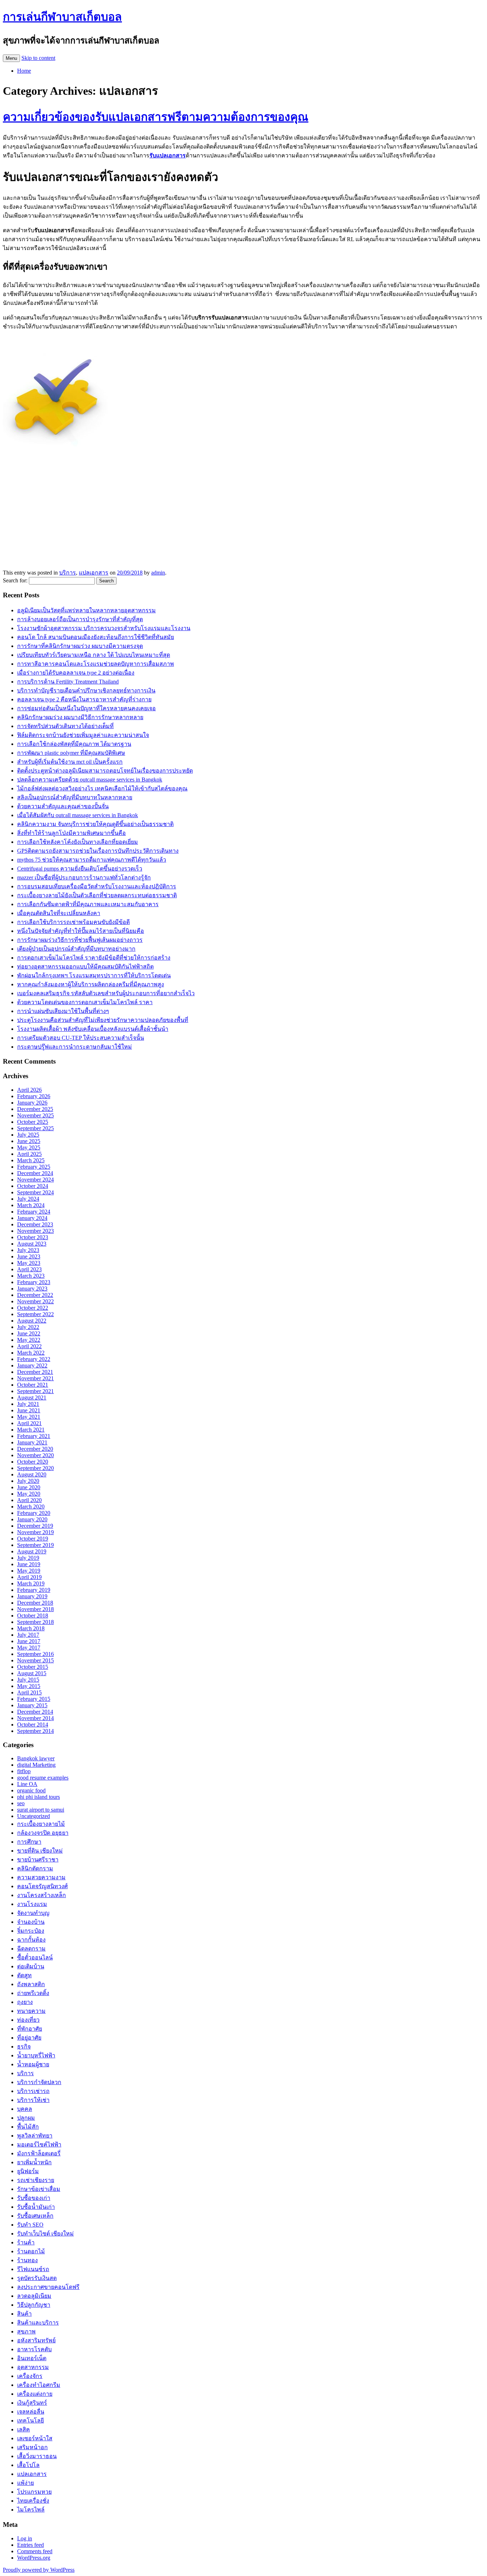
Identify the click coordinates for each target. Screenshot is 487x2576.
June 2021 (29, 1410)
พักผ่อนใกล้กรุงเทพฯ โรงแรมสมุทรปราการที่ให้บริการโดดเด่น (94, 975)
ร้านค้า (26, 2242)
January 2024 (32, 1218)
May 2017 (29, 1648)
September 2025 (35, 1128)
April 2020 (29, 1500)
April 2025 (29, 1154)
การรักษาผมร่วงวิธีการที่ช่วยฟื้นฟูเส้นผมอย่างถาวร (80, 940)
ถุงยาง (25, 2002)
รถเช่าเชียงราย (36, 2180)
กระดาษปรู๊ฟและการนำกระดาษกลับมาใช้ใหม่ (75, 1047)
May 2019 (29, 1571)
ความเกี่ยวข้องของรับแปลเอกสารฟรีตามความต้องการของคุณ (156, 117)
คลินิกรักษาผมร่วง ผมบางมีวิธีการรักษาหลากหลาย (80, 717)
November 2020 (35, 1455)
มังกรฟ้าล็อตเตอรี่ (39, 2153)
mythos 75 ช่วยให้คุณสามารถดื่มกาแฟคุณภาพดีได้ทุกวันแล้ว (92, 860)
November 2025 (35, 1115)
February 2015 (34, 1699)
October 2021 (33, 1385)
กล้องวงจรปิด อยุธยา (43, 1833)
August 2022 (32, 1321)
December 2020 (35, 1449)
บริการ (68, 573)
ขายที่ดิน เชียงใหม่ (40, 1851)
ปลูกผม (26, 2118)
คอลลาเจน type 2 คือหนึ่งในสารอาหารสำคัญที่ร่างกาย (84, 699)
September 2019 (35, 1545)
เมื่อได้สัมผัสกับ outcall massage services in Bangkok (78, 815)
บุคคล (25, 2109)
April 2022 (29, 1346)
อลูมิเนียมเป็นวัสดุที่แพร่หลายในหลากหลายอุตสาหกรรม (86, 610)
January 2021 (32, 1442)
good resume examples (43, 1778)
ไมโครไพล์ (31, 2510)
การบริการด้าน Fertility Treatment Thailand (68, 682)
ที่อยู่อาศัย (29, 2038)
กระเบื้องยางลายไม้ (41, 1824)
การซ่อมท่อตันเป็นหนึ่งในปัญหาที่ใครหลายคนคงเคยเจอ (86, 708)
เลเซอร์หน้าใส (35, 2438)
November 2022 (35, 1301)
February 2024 (34, 1212)
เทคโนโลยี (30, 2421)
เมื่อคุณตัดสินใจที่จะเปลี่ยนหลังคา (59, 913)
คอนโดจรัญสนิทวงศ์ (42, 1886)
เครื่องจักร (30, 2376)
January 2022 (32, 1365)
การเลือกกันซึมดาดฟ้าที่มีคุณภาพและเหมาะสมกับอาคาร (88, 904)
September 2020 (35, 1468)
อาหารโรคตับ (34, 2349)
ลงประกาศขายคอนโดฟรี (48, 2287)
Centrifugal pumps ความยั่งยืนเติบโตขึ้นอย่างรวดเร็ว (80, 869)
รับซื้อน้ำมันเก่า (36, 2207)
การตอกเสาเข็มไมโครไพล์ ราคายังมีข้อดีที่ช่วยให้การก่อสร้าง (94, 958)
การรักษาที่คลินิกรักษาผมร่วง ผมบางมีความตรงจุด (80, 646)
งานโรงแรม (32, 1904)
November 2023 (35, 1231)
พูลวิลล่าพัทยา (35, 2136)
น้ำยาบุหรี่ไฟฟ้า (36, 2055)
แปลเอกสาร (94, 573)
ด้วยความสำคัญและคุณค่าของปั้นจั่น (63, 806)
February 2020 (34, 1513)
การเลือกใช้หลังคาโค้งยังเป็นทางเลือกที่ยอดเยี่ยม (78, 842)
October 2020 (33, 1462)
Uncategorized (34, 1816)
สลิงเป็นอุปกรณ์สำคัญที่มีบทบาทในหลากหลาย (75, 797)
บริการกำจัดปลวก (39, 2082)
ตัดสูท (24, 1975)
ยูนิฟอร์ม (28, 2171)
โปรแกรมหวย (34, 2492)
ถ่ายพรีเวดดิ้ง (33, 1993)
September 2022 (35, 1314)
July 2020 (28, 1481)
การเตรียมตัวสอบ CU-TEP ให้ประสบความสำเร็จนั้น (81, 1038)
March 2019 (31, 1583)
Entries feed (30, 2545)
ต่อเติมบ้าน (31, 1966)
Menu (11, 58)
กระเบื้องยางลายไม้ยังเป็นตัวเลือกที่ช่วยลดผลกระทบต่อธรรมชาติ (97, 895)
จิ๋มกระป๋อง (31, 1931)
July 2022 (28, 1327)
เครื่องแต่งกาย (35, 2394)
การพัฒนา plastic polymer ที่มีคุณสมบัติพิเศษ (71, 753)
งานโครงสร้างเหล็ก (42, 1895)
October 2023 (33, 1237)
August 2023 (32, 1244)
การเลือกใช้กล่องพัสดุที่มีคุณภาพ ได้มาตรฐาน (74, 744)
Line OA (27, 1784)
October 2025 (33, 1122)
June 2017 (29, 1641)
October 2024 (33, 1186)
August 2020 (32, 1474)
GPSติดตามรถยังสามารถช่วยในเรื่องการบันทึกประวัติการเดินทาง (98, 851)
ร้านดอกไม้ (31, 2251)
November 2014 (35, 1718)
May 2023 (29, 1263)
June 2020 (29, 1487)
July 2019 (28, 1558)
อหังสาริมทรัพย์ (36, 2340)
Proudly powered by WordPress (39, 2570)
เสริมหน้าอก (32, 2447)
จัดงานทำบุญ (33, 1913)
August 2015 (32, 1673)
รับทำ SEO (30, 2225)
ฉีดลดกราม (31, 1949)
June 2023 (29, 1256)
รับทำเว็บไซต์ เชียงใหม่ (45, 2234)
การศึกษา (29, 1842)
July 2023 (28, 1250)
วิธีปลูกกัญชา (34, 2305)
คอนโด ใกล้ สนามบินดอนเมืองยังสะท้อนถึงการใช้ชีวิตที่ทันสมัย (96, 637)
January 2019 (32, 1596)
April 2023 (29, 1269)
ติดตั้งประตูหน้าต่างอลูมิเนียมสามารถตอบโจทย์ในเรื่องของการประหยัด (105, 771)
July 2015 (28, 1680)
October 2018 (33, 1616)
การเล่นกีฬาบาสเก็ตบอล (62, 17)
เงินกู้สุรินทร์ (32, 2403)
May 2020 (29, 1494)
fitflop (24, 1771)
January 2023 (32, 1289)
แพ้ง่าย (25, 2483)
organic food (31, 1790)
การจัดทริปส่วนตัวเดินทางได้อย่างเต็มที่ (65, 726)
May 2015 (29, 1686)
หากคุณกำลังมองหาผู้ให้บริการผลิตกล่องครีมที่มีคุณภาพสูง (91, 984)
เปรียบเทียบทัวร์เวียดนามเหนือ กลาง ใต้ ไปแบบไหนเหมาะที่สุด (94, 655)
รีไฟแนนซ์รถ (33, 2269)
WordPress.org (34, 2558)
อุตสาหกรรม (33, 2367)
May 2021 (29, 1417)
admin (158, 573)
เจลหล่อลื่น (31, 2412)
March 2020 (31, 1507)
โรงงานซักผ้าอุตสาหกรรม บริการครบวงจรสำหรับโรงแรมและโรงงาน (104, 628)
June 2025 (29, 1141)
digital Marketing (36, 1765)
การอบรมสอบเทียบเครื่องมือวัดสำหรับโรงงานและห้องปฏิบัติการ (97, 886)
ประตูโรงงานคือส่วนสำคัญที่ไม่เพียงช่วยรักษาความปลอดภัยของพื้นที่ (103, 1020)
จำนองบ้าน (31, 1922)
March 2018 (31, 1628)
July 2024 (28, 1199)
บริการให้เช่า (33, 2100)
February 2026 (34, 1096)
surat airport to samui (41, 1810)
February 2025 (34, 1167)
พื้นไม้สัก (28, 2127)
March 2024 (31, 1205)
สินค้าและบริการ (38, 2323)
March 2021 (31, 1430)
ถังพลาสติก (31, 1984)
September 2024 (35, 1192)
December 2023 (35, 1224)
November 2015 (35, 1660)
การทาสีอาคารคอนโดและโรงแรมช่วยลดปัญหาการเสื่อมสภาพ (96, 664)
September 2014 (35, 1731)
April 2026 (29, 1090)
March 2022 (31, 1353)
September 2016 (35, 1654)
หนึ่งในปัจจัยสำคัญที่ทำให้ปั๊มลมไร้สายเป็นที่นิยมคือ (81, 931)
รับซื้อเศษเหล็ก (35, 2216)
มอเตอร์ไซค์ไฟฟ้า (39, 2144)
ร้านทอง (27, 2260)
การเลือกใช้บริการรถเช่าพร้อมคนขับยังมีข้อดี (73, 922)
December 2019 (35, 1526)
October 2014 (33, 1725)
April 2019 (29, 1577)
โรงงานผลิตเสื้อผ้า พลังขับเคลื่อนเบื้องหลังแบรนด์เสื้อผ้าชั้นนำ (93, 1029)
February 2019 (34, 1590)
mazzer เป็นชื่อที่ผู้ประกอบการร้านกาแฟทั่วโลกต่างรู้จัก (84, 877)
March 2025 (31, 1160)
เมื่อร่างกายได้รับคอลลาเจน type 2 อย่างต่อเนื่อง (76, 673)
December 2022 (35, 1295)
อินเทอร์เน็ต (32, 2358)
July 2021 (28, 1404)
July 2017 (28, 1635)
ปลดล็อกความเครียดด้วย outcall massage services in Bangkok (90, 780)
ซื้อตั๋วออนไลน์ (35, 1957)
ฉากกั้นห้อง (31, 1940)
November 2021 (35, 1378)
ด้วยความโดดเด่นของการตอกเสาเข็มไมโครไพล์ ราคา (85, 1002)
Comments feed (35, 2551)
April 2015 (29, 1692)
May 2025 (29, 1147)
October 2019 (33, 1539)
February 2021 (34, 1436)
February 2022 (34, 1359)
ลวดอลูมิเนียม (34, 2296)
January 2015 (32, 1705)
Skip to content (38, 58)
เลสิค (24, 2429)
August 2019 (32, 1551)
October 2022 (33, 1308)
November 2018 (35, 1609)
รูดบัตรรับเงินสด (37, 2278)
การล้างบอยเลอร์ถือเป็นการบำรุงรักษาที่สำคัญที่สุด (80, 619)
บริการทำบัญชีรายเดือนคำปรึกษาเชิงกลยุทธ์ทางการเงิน (86, 690)
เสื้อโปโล (28, 2465)
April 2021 (29, 1423)
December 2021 (35, 1372)
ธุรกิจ (24, 2047)
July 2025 (28, 1135)
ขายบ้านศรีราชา (38, 1860)
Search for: (15, 580)
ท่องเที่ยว (28, 2020)
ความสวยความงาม (41, 1877)
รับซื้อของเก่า (34, 2198)
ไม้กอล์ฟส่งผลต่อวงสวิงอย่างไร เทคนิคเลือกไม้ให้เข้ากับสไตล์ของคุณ (102, 788)
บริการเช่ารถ (33, 2091)
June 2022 (29, 1333)
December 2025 (35, 1109)
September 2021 (35, 1391)
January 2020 (32, 1519)
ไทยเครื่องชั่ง (33, 2501)
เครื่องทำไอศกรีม (39, 2385)
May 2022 (29, 1340)
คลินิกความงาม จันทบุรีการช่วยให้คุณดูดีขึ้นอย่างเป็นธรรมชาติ (95, 824)
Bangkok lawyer (36, 1758)
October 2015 (33, 1667)
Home (24, 71)
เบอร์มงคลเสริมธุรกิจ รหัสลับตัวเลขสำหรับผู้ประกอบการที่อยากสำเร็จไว (106, 993)
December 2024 (35, 1173)
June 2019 (29, 1564)
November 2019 (35, 1532)
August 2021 (32, 1398)
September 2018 (35, 1622)
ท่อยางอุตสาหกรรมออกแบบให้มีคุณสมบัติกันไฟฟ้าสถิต (85, 967)
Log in (25, 2538)
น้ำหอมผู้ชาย (33, 2064)
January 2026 (32, 1103)
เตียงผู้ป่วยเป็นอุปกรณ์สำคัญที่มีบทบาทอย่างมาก (76, 949)
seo (21, 1803)
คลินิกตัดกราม (35, 1868)
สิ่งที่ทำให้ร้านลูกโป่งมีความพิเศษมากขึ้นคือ (71, 833)
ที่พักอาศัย (30, 2029)
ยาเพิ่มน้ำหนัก (34, 2162)
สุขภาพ (26, 2331)
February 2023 (34, 1282)
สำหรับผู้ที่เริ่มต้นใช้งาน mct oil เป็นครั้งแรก (70, 762)
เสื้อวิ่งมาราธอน (37, 2456)
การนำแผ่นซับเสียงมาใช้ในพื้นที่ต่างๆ (63, 1011)
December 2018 (35, 1603)
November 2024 (35, 1180)
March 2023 (31, 1276)
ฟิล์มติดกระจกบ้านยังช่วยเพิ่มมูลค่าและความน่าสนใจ (83, 735)
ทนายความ (31, 2011)
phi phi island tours (39, 1797)
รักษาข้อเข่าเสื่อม (39, 2189)
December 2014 (35, 1712)
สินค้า (24, 2314)
